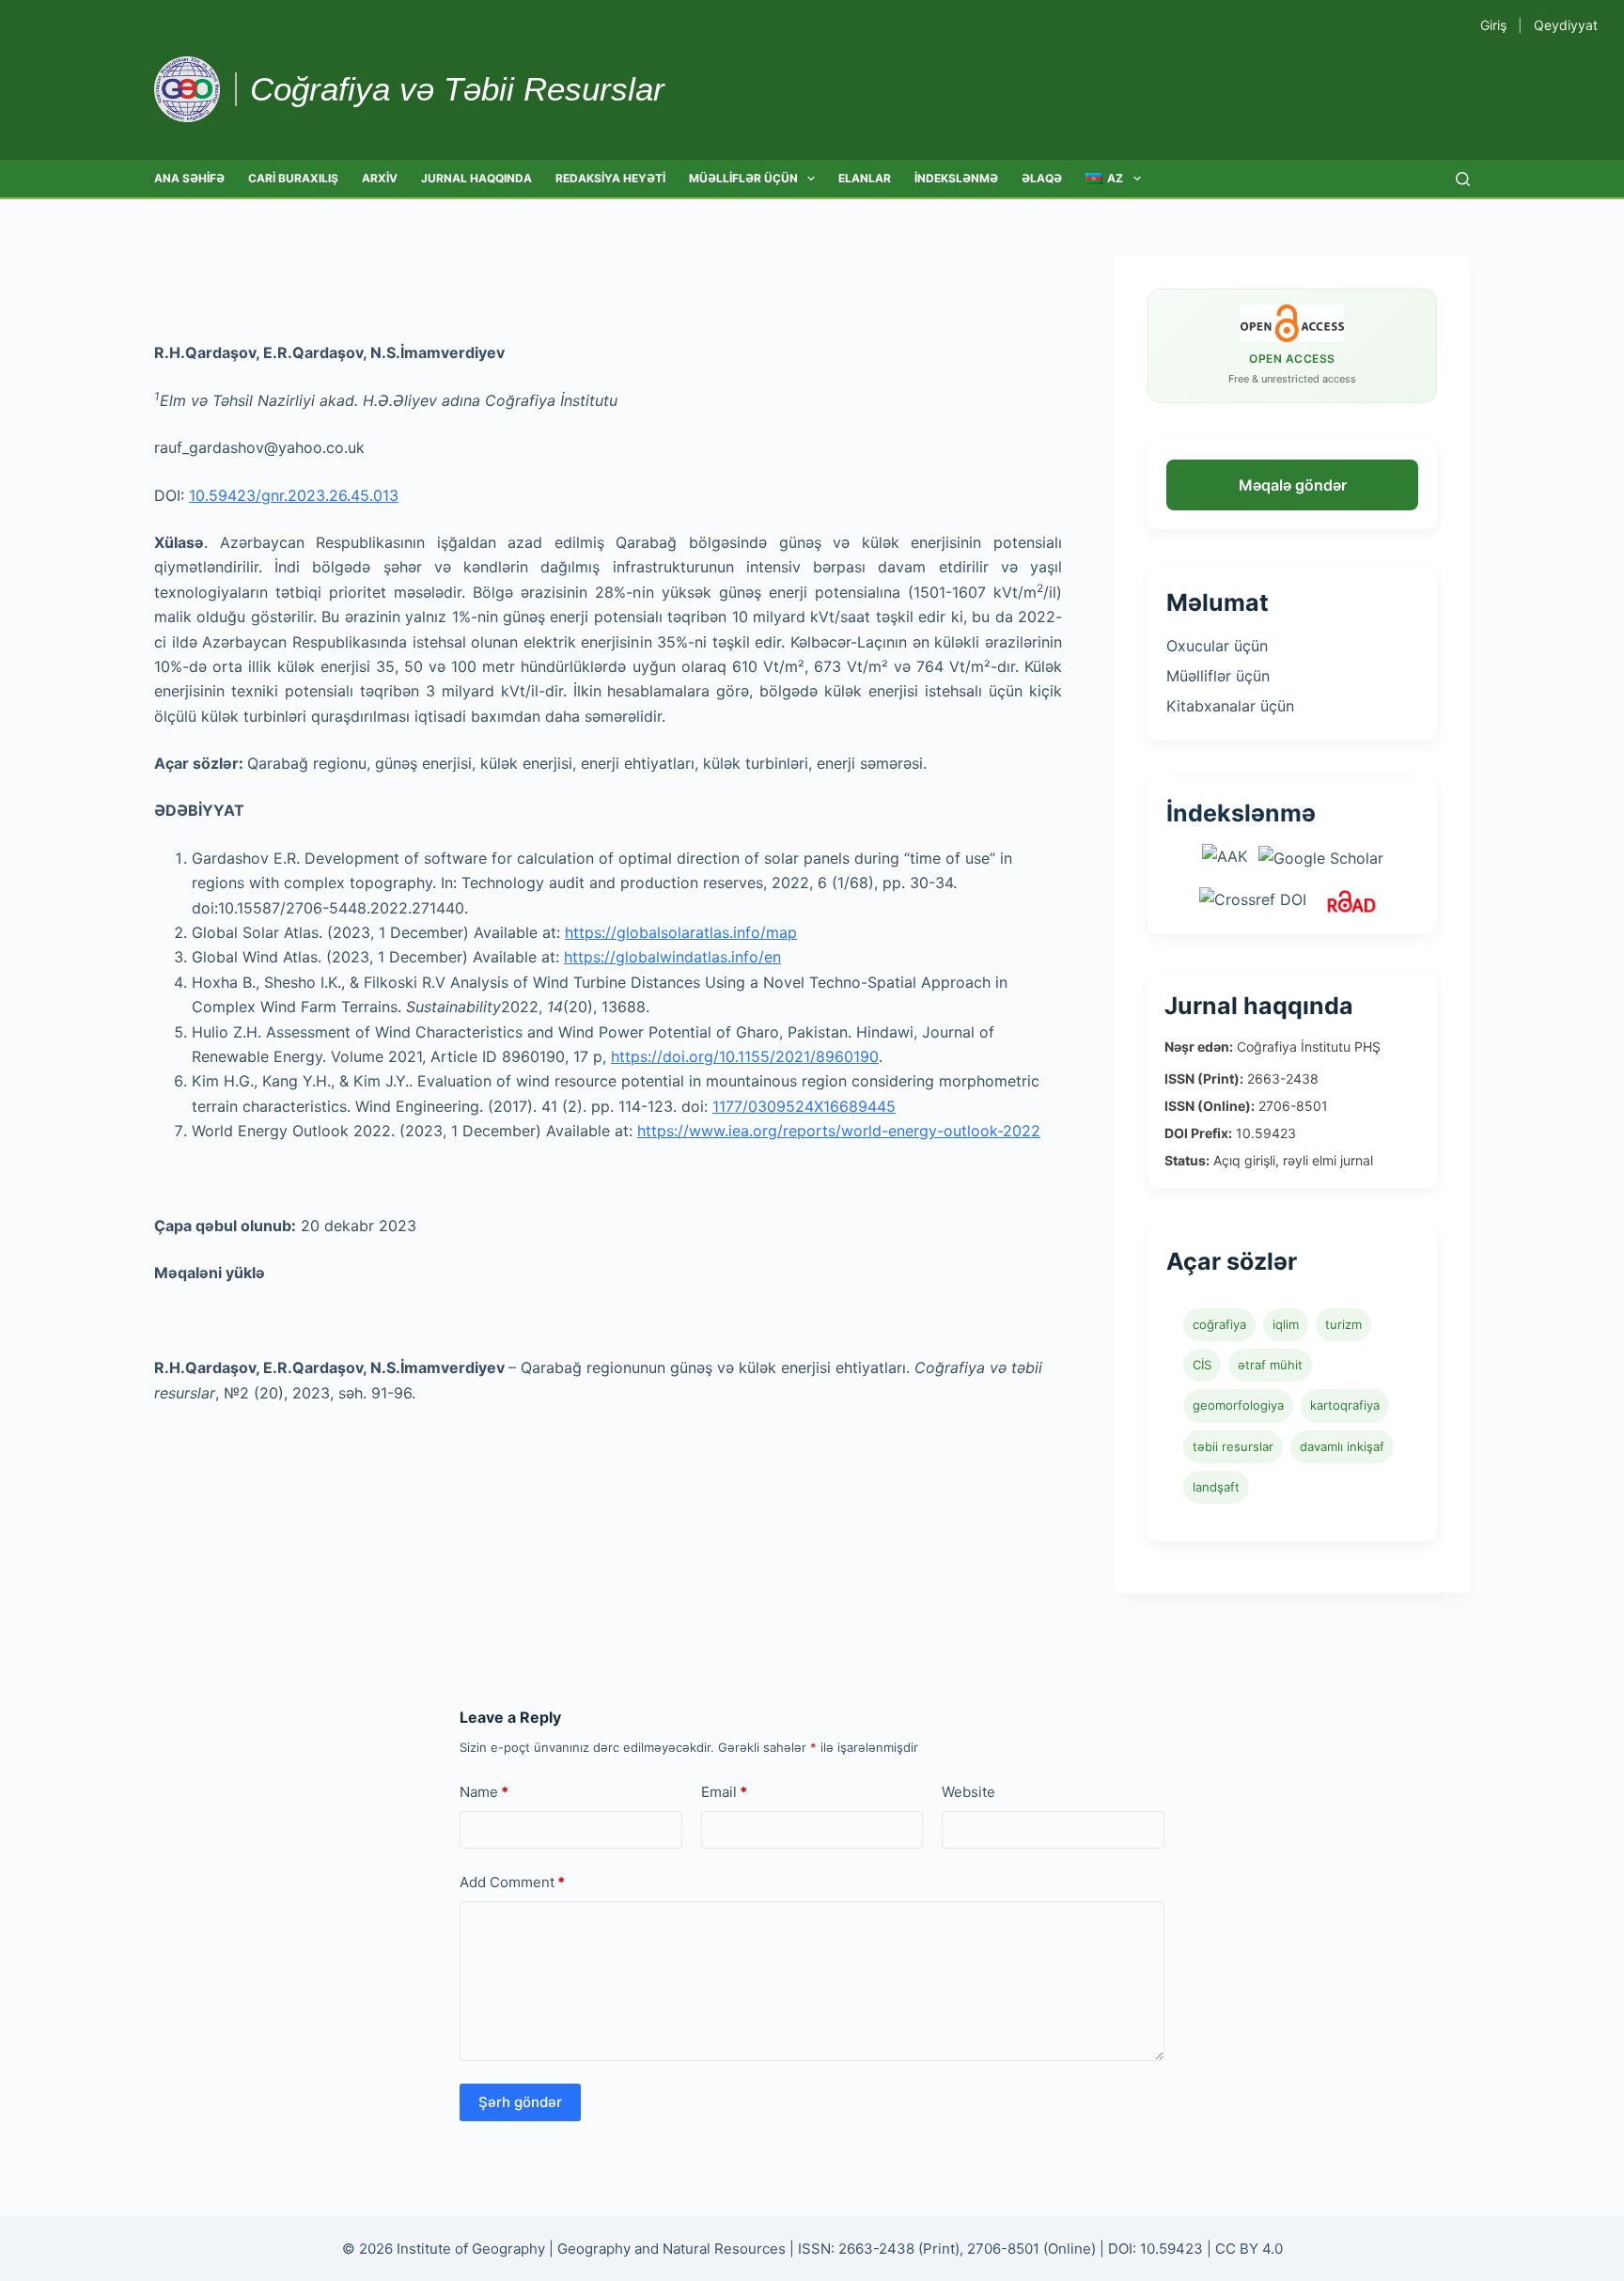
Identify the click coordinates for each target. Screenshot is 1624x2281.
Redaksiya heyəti (610, 178)
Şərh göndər (520, 2102)
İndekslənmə (956, 178)
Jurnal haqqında (476, 178)
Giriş (1493, 25)
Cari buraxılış (293, 178)
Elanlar (865, 178)
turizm (1343, 1324)
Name (484, 1792)
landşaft (1216, 1487)
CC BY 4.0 (1249, 2249)
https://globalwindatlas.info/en (672, 957)
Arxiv (380, 178)
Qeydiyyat (1566, 25)
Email (724, 1792)
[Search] (1463, 179)
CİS (1202, 1365)
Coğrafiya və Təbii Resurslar (457, 89)
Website (968, 1792)
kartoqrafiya (1345, 1405)
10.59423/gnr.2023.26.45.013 (294, 495)
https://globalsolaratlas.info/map (681, 932)
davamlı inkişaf (1342, 1446)
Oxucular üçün (1217, 646)
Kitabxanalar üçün (1230, 706)
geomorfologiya (1238, 1405)
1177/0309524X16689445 (804, 1106)
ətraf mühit (1270, 1365)
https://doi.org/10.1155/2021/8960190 (745, 1056)
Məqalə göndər (1293, 485)
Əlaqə (1042, 178)
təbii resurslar (1233, 1446)
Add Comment (512, 1882)
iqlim (1286, 1324)
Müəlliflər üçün (743, 178)
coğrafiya (1219, 1324)
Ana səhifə (189, 178)
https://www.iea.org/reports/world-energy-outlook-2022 (839, 1131)
